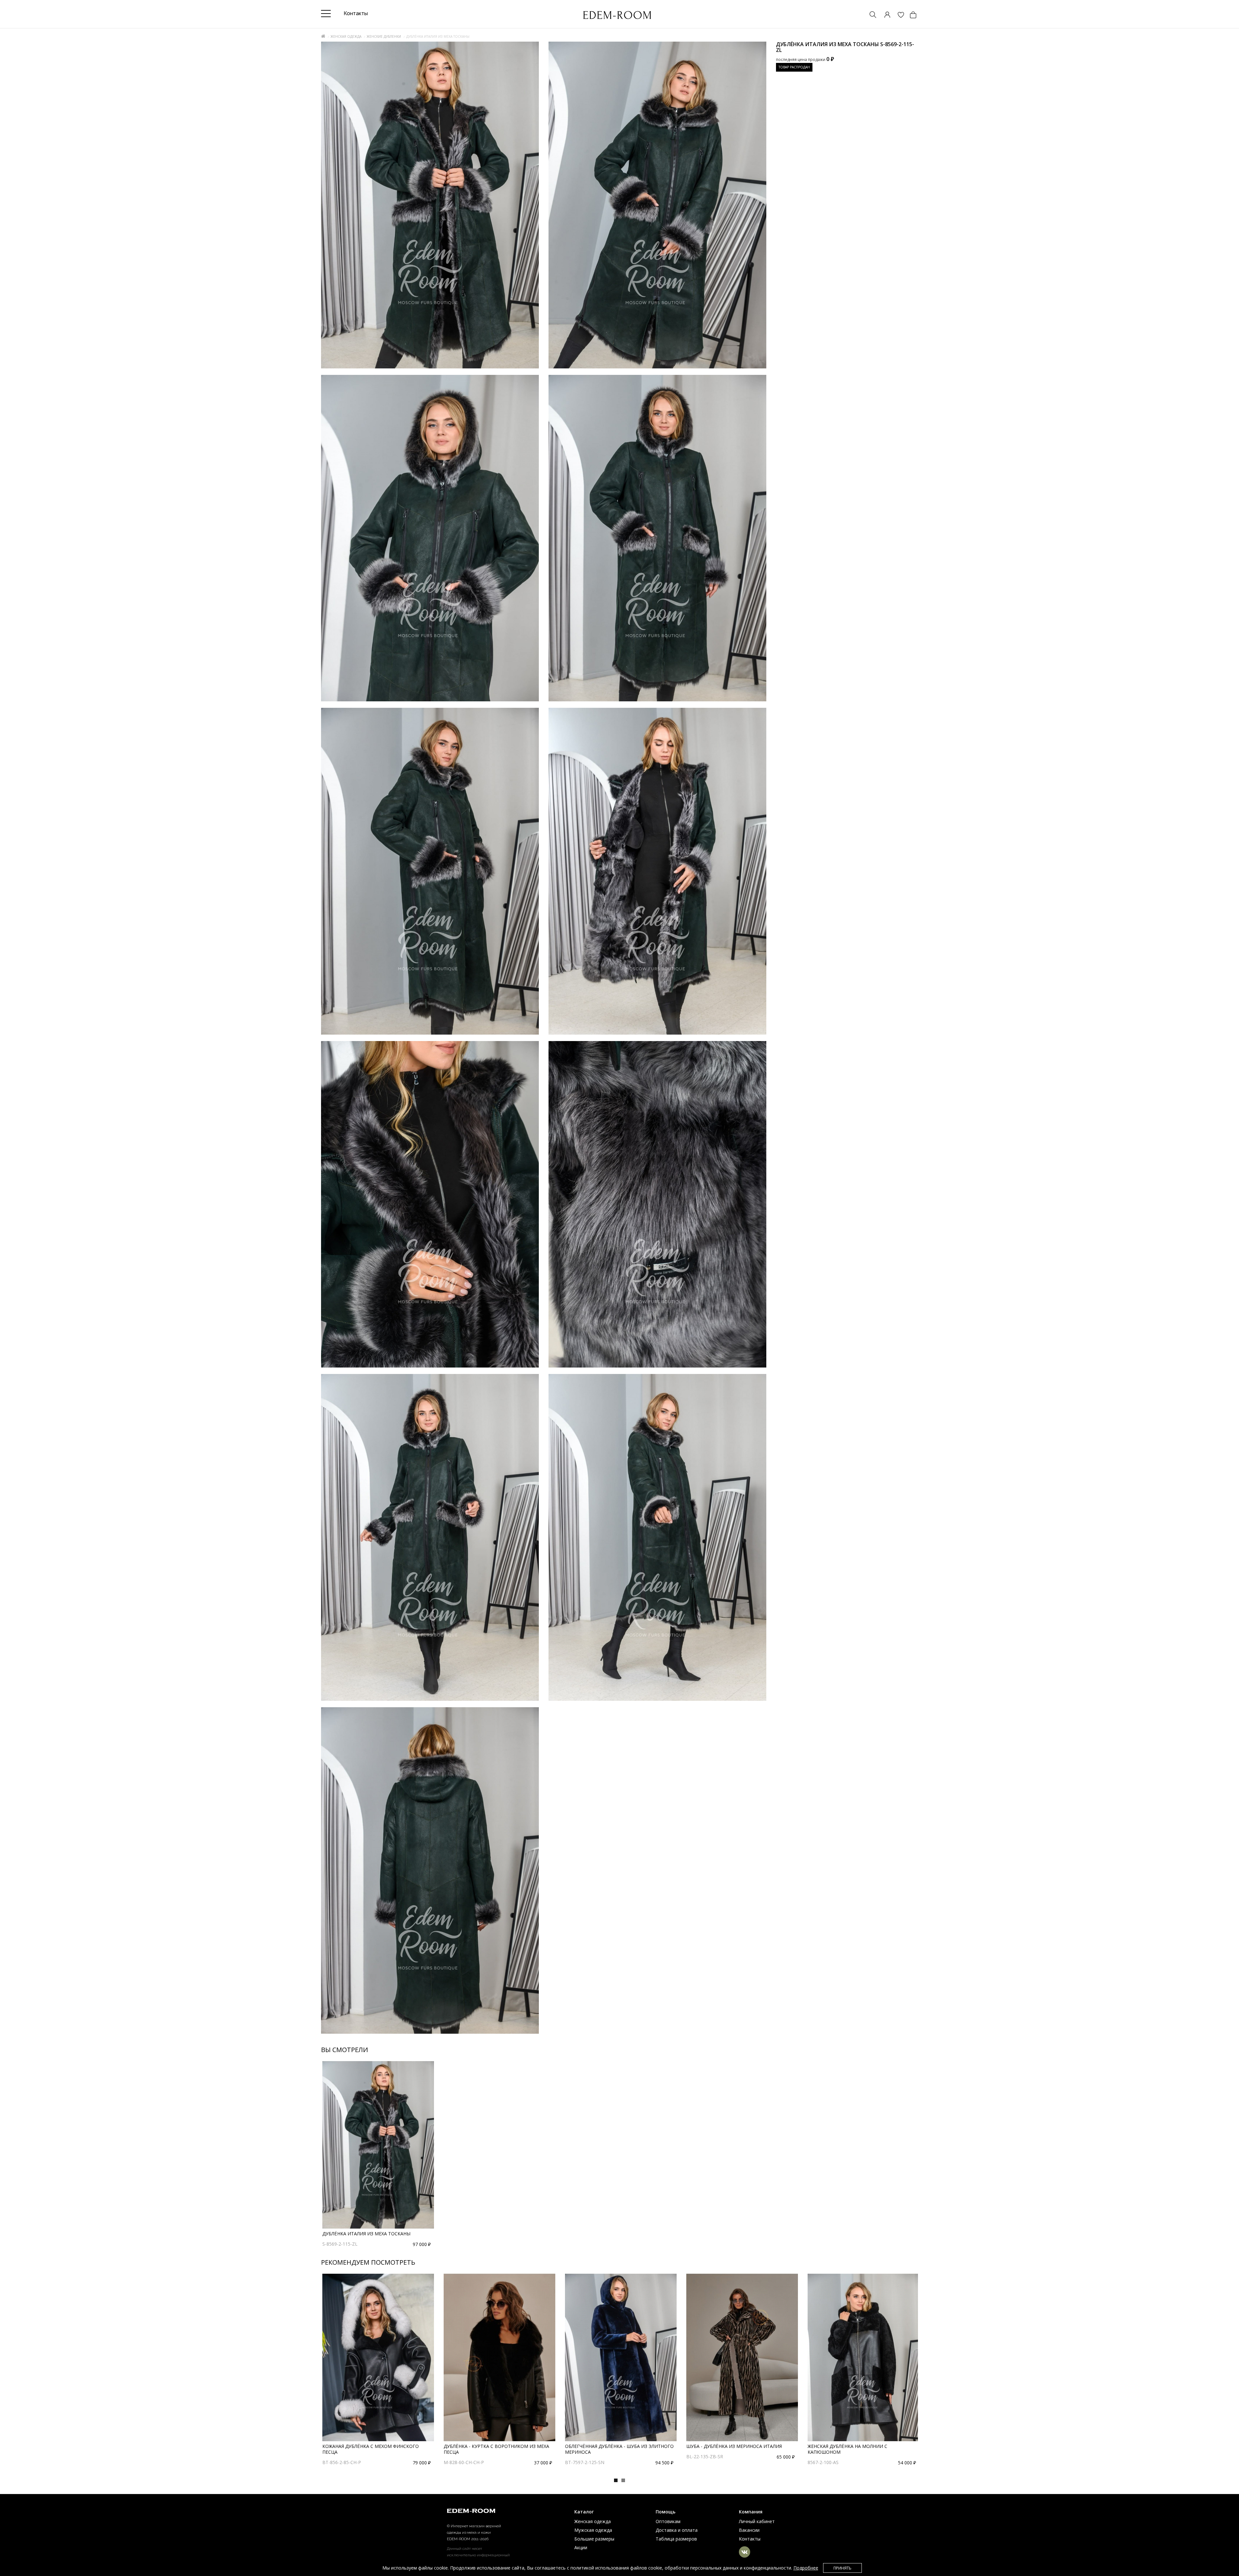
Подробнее (806, 2568)
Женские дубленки (384, 36)
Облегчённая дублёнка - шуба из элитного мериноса (619, 2449)
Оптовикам (668, 2521)
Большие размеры (594, 2539)
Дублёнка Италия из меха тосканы (366, 2234)
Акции (581, 2547)
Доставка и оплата (677, 2530)
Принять (842, 2568)
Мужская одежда (593, 2530)
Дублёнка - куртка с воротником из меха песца (496, 2449)
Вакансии (749, 2530)
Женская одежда (346, 36)
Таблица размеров (676, 2539)
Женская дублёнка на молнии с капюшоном (847, 2449)
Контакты (750, 2539)
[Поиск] (870, 15)
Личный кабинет (757, 2521)
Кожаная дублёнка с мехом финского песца (371, 2449)
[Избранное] (898, 15)
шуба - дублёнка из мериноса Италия (734, 2446)
